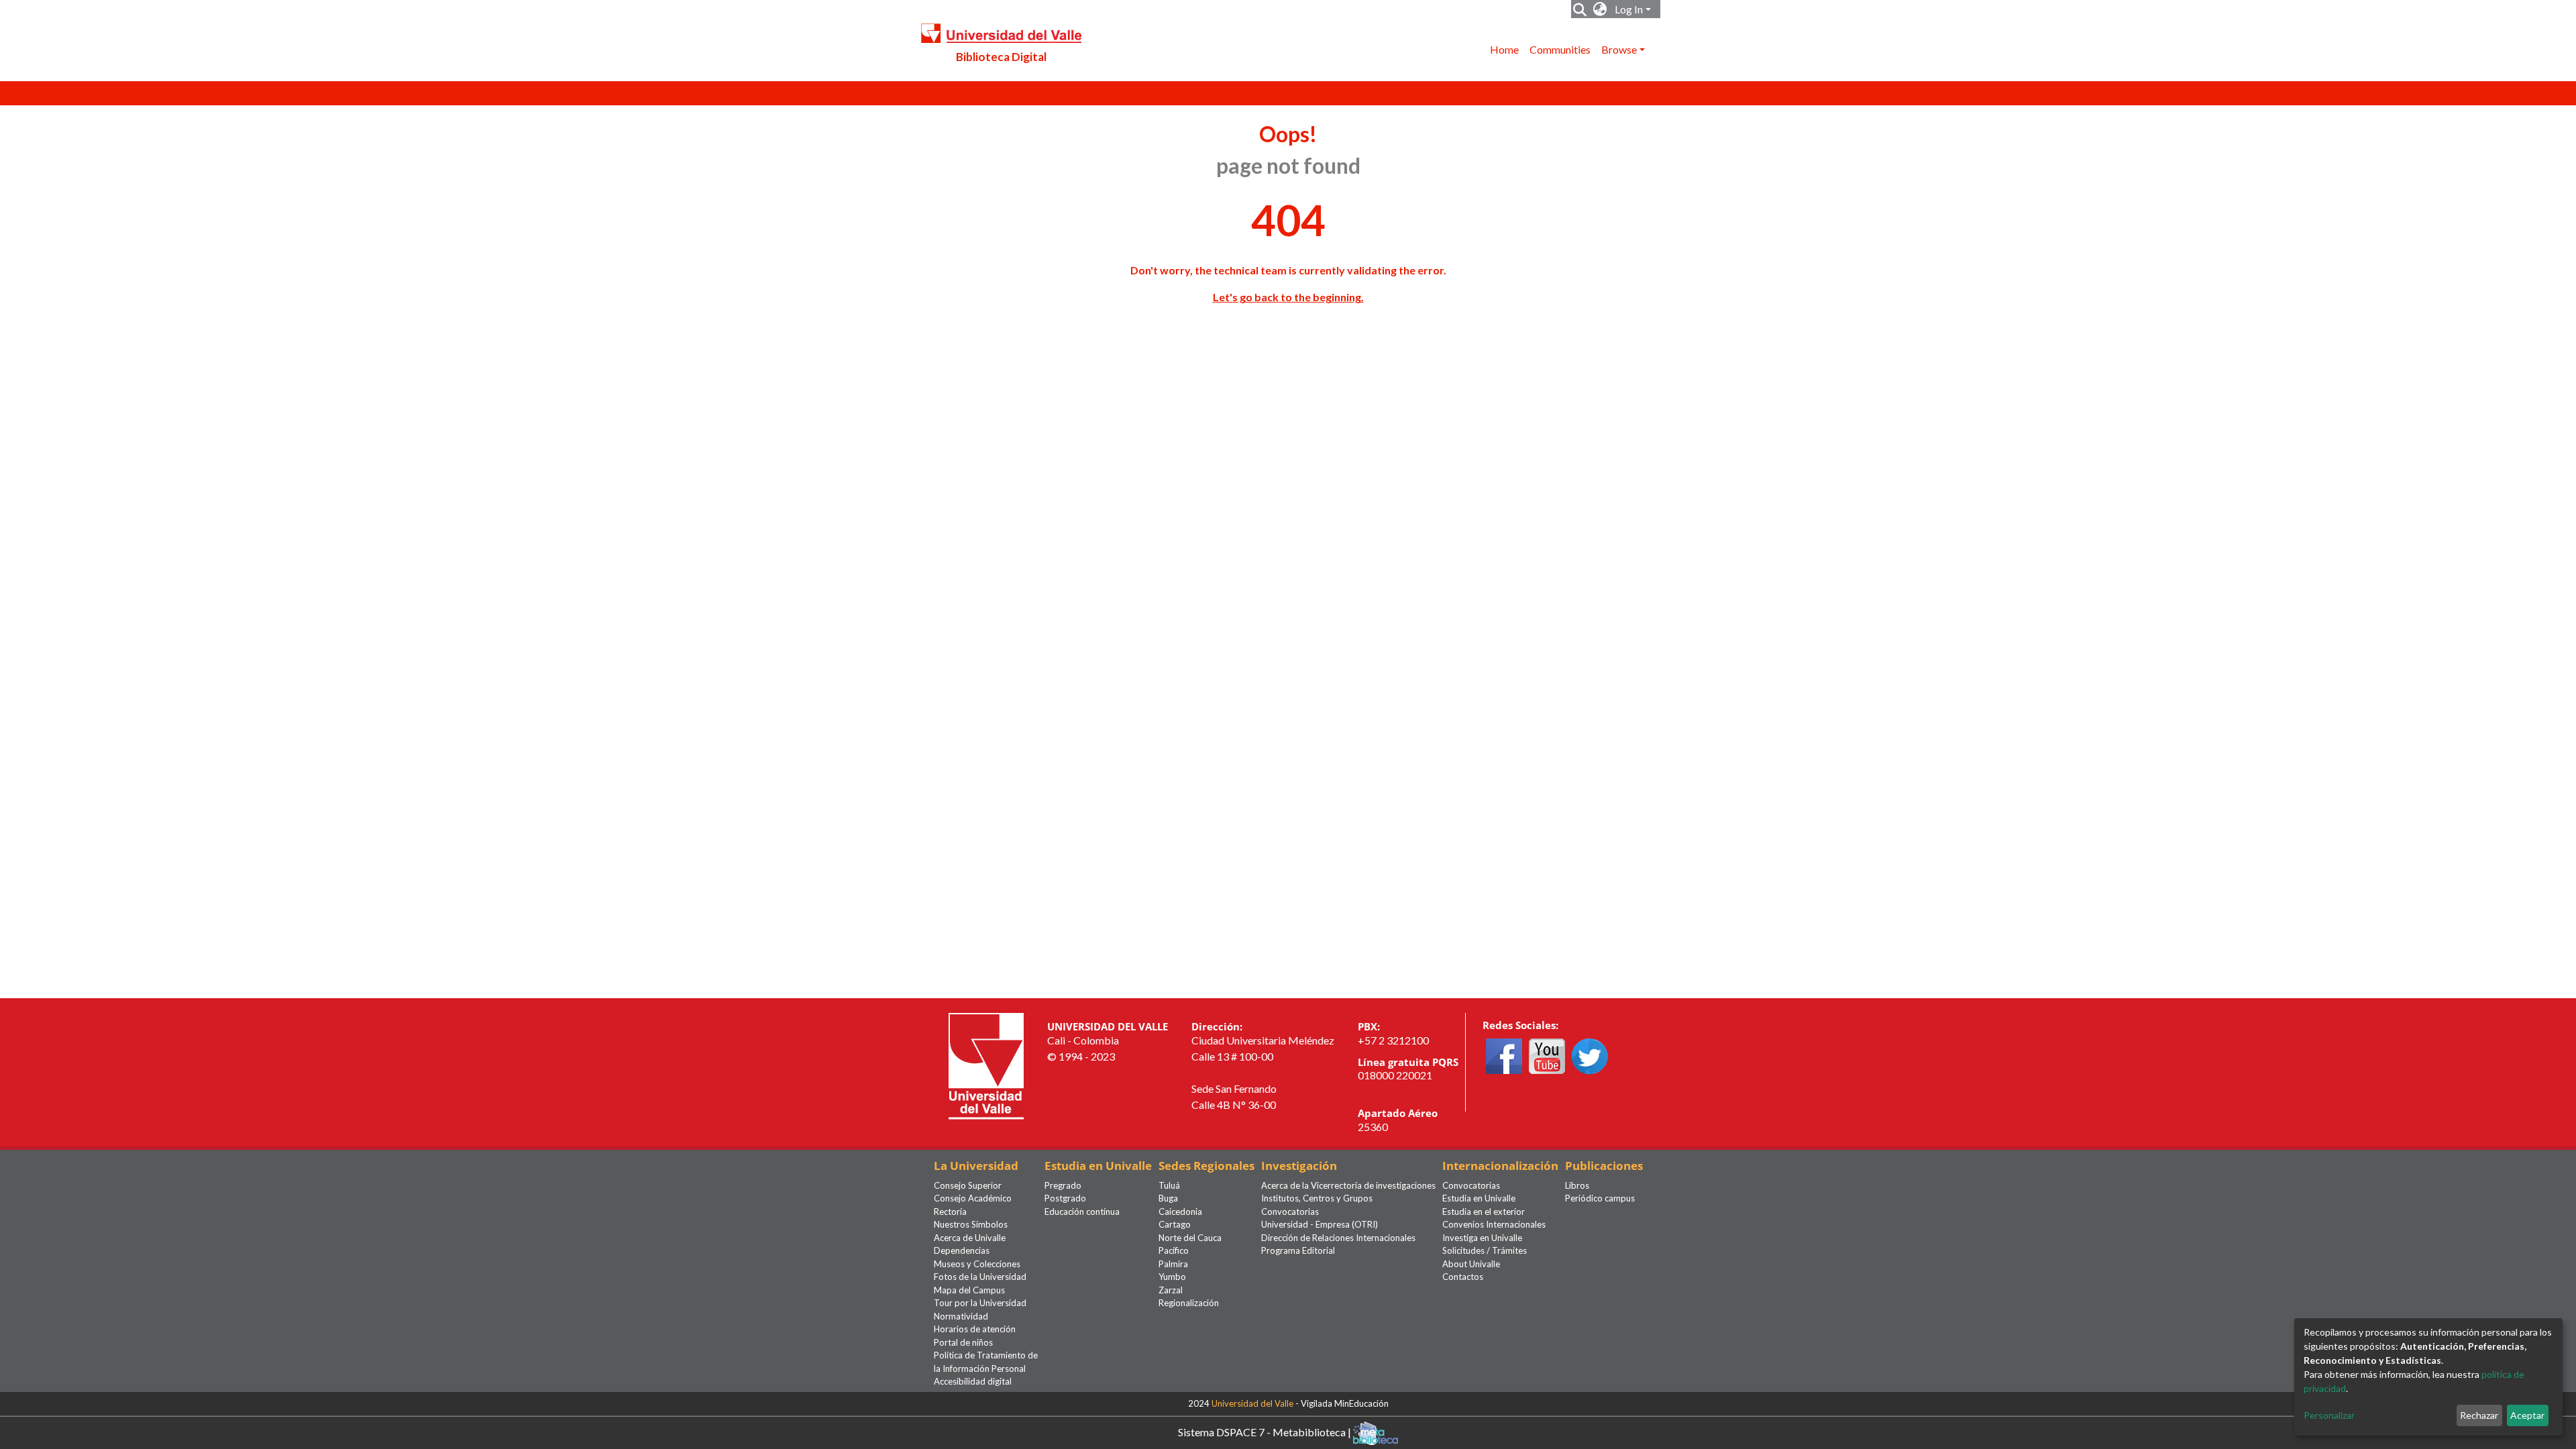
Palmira (1173, 1264)
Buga (1168, 1198)
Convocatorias (1290, 1212)
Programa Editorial (1298, 1250)
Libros (1577, 1185)
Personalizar (2329, 1415)
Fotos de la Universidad (980, 1277)
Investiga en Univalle (1482, 1238)
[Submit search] (1580, 9)
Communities (1560, 49)
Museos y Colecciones (977, 1264)
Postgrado (1065, 1198)
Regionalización (1189, 1303)
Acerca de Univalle (970, 1238)
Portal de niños (963, 1342)
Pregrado (1063, 1185)
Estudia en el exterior (1484, 1212)
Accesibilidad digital (973, 1381)
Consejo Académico (973, 1198)
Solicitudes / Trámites (1485, 1250)
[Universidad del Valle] (986, 1065)
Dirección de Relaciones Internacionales (1338, 1238)
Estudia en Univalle (1479, 1198)
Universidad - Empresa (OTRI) (1320, 1224)
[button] (1600, 9)
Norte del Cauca (1190, 1238)
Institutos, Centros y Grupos (1317, 1198)
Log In (1629, 9)
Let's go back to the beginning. (1288, 297)
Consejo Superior (968, 1185)
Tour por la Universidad (980, 1303)
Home (1504, 49)
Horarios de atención (975, 1329)
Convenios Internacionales (1494, 1224)
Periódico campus (1600, 1198)
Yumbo (1172, 1277)
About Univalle (1471, 1264)
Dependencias (962, 1250)
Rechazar (2479, 1415)
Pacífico (1174, 1250)
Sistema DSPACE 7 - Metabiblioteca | (1266, 1431)
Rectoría (950, 1212)
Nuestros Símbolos (971, 1224)
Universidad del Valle (1252, 1403)
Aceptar (2527, 1415)
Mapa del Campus (969, 1290)
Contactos (1463, 1277)
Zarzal (1171, 1290)
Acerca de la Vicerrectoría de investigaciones (1348, 1185)
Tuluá (1169, 1185)
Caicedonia (1180, 1212)
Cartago (1175, 1224)
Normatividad (961, 1316)
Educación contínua (1082, 1212)
